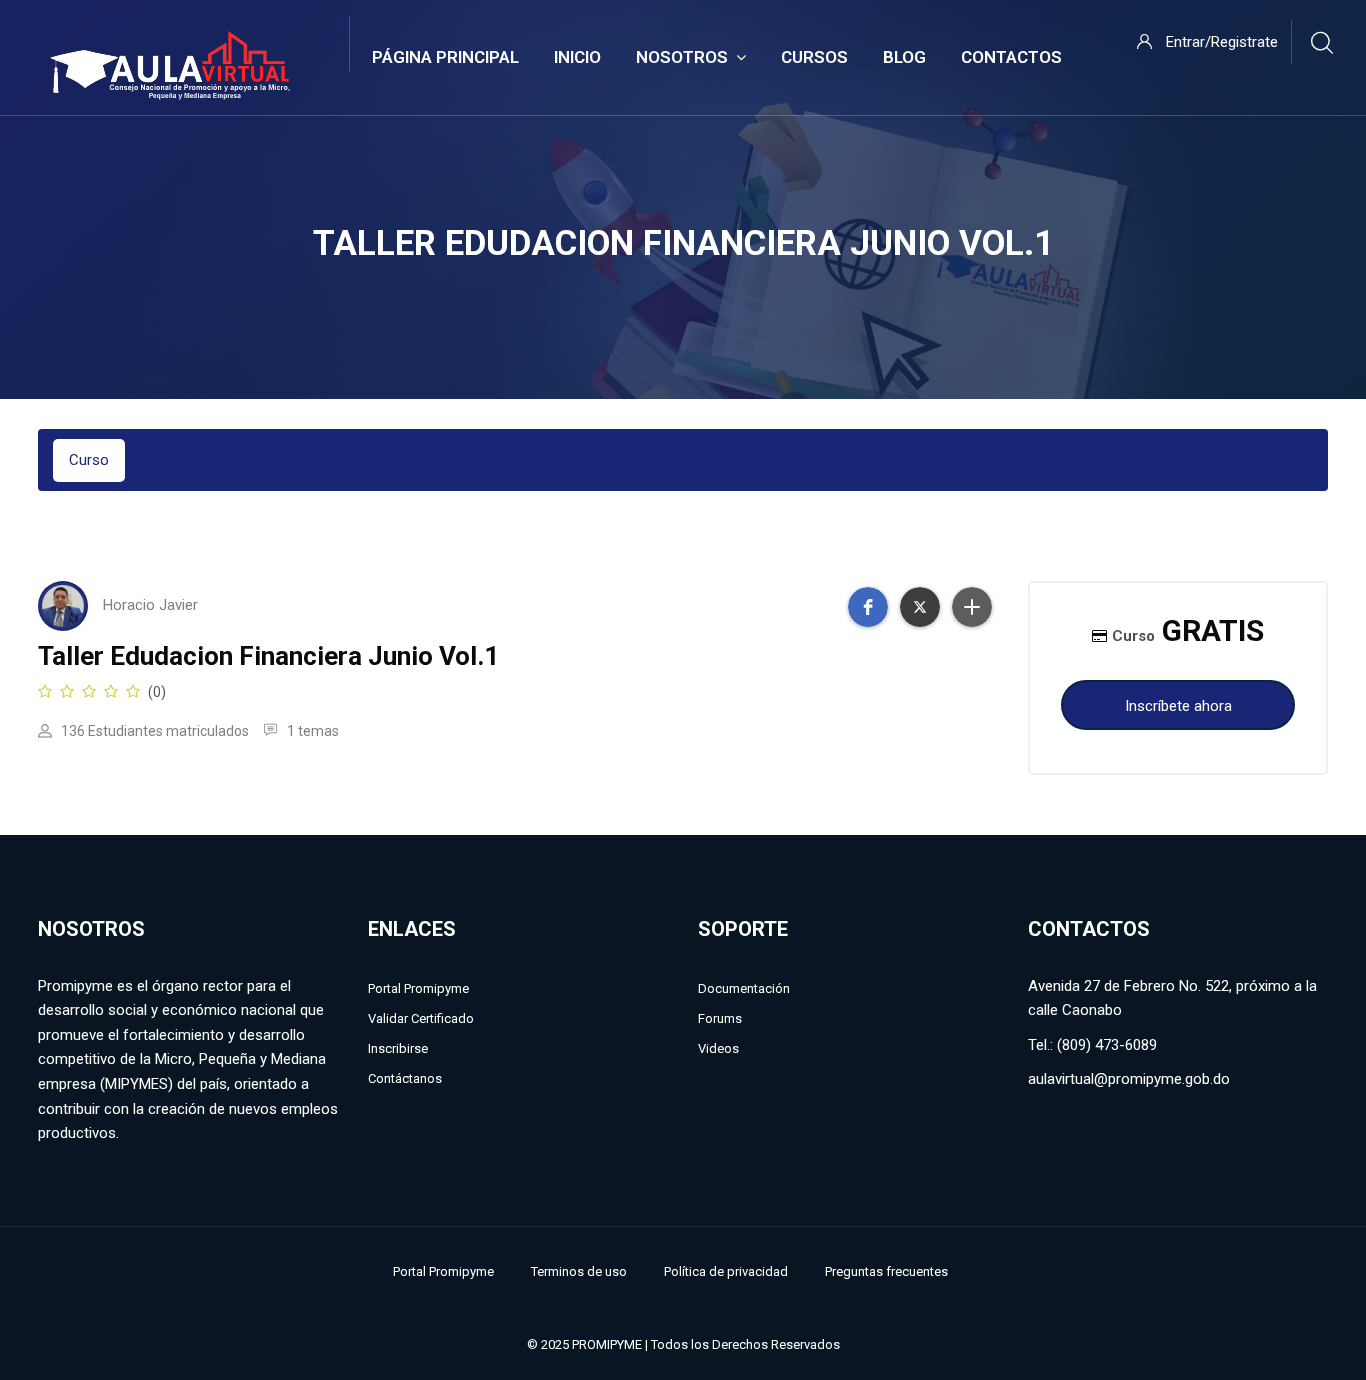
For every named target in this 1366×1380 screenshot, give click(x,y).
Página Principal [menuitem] (445, 57)
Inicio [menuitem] (577, 57)
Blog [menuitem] (904, 57)
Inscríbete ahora (1178, 706)
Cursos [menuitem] (814, 57)
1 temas (311, 731)
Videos (718, 1048)
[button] (868, 607)
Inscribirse (398, 1048)
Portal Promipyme (418, 988)
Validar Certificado (421, 1018)
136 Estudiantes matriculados (153, 731)
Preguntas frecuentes (886, 1271)
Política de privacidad (726, 1271)
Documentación (744, 988)
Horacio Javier (150, 605)
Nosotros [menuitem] (682, 57)
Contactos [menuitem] (1011, 57)
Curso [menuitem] (89, 460)
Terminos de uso (579, 1271)
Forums (720, 1018)
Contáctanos (405, 1078)
